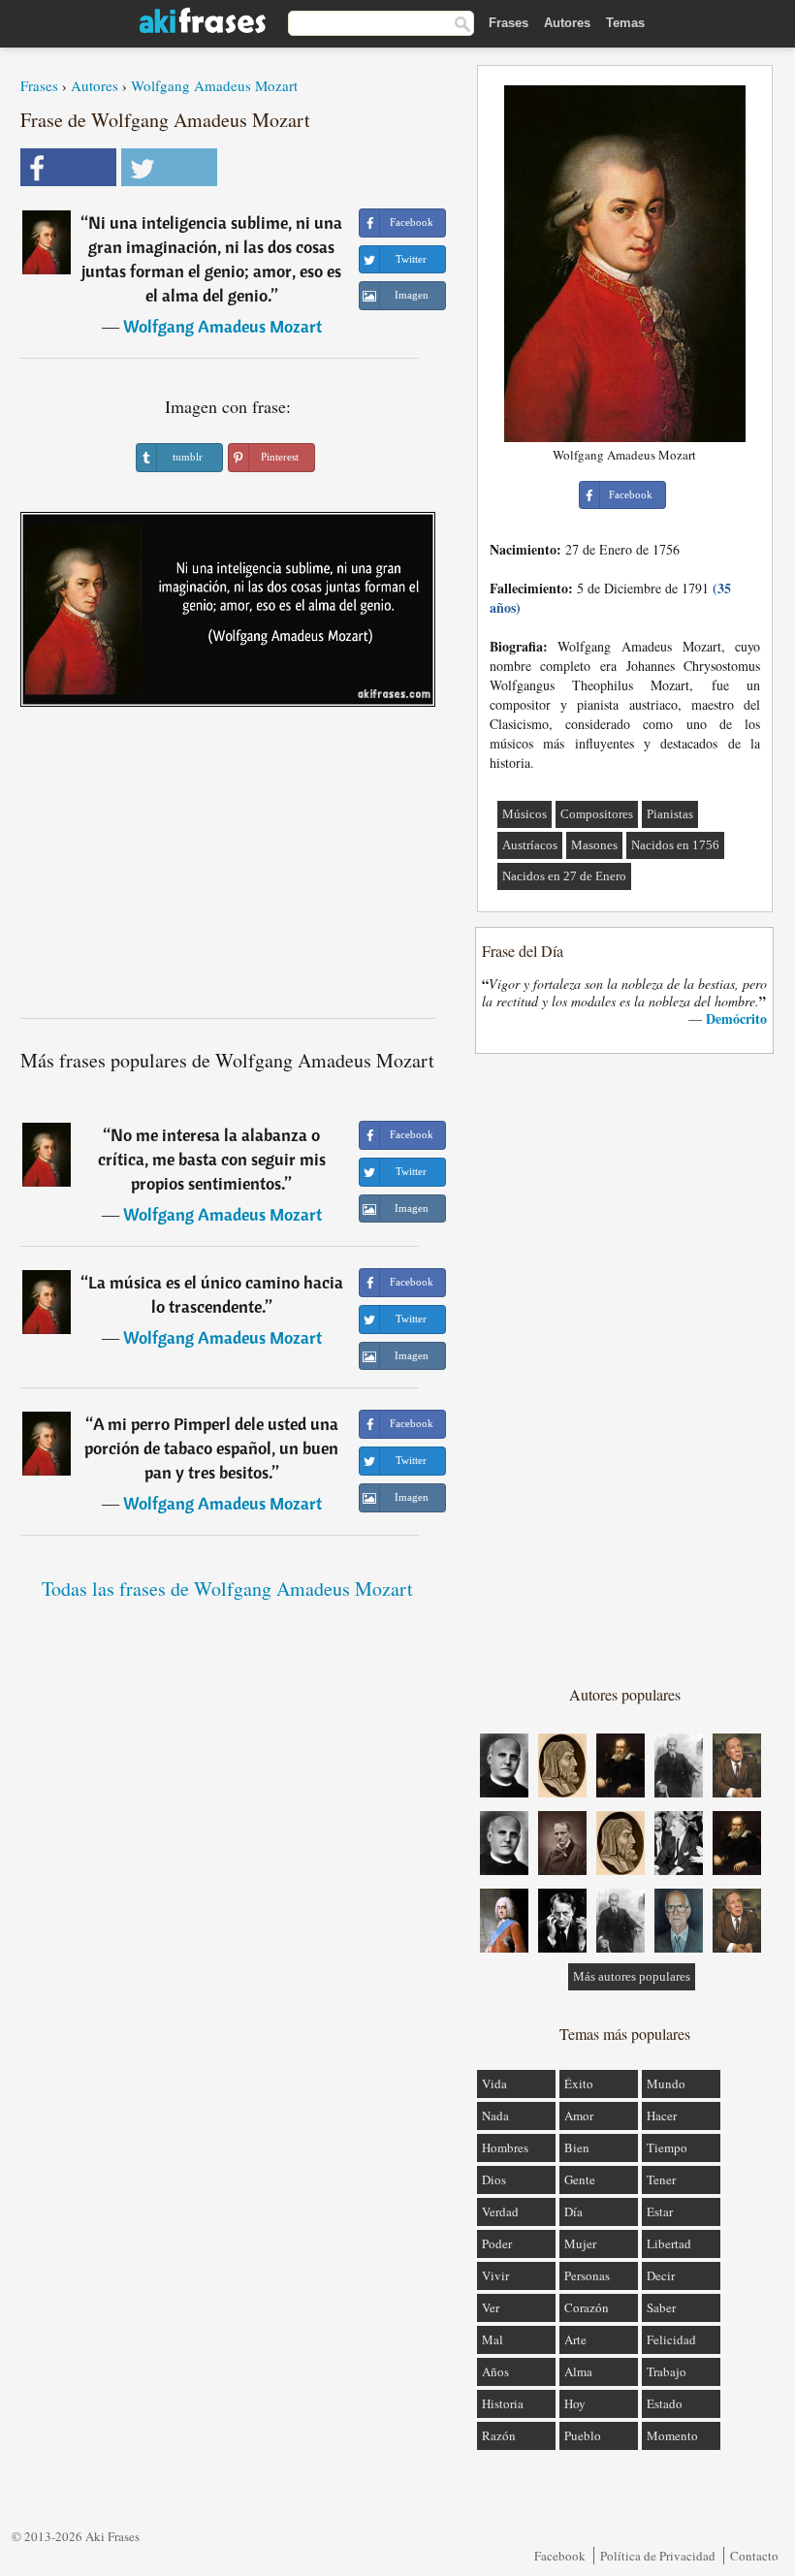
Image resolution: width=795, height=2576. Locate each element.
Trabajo (667, 2371)
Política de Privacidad (658, 2556)
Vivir (495, 2275)
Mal (493, 2339)
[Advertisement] (228, 870)
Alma (578, 2371)
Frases (509, 23)
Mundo (666, 2083)
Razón (499, 2435)
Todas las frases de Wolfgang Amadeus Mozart (227, 1589)
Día (573, 2211)
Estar (660, 2211)
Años (495, 2371)
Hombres (505, 2147)
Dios (494, 2179)
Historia (503, 2403)
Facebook (560, 2556)
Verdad (500, 2211)
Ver (491, 2307)
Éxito (579, 2083)
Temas (625, 23)
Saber (661, 2307)
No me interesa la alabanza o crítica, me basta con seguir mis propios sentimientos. (212, 1159)
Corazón (587, 2307)
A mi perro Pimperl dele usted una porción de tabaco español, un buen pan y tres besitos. (211, 1448)
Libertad (669, 2243)
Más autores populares (632, 1976)
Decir (661, 2275)
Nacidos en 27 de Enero (564, 876)
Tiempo (667, 2147)
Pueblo (583, 2435)
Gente (580, 2179)
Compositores (597, 814)
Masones (594, 845)
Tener (661, 2179)
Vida (494, 2083)
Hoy (575, 2403)
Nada (495, 2115)
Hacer (662, 2115)
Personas (587, 2275)
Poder (497, 2243)
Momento (672, 2435)
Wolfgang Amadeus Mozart (214, 85)
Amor (579, 2115)
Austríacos (530, 845)
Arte (575, 2339)
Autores (567, 23)
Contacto (754, 2556)
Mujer (580, 2243)
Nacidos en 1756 (675, 845)
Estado (665, 2403)
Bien (577, 2147)
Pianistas (670, 814)
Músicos (525, 814)
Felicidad (671, 2339)
